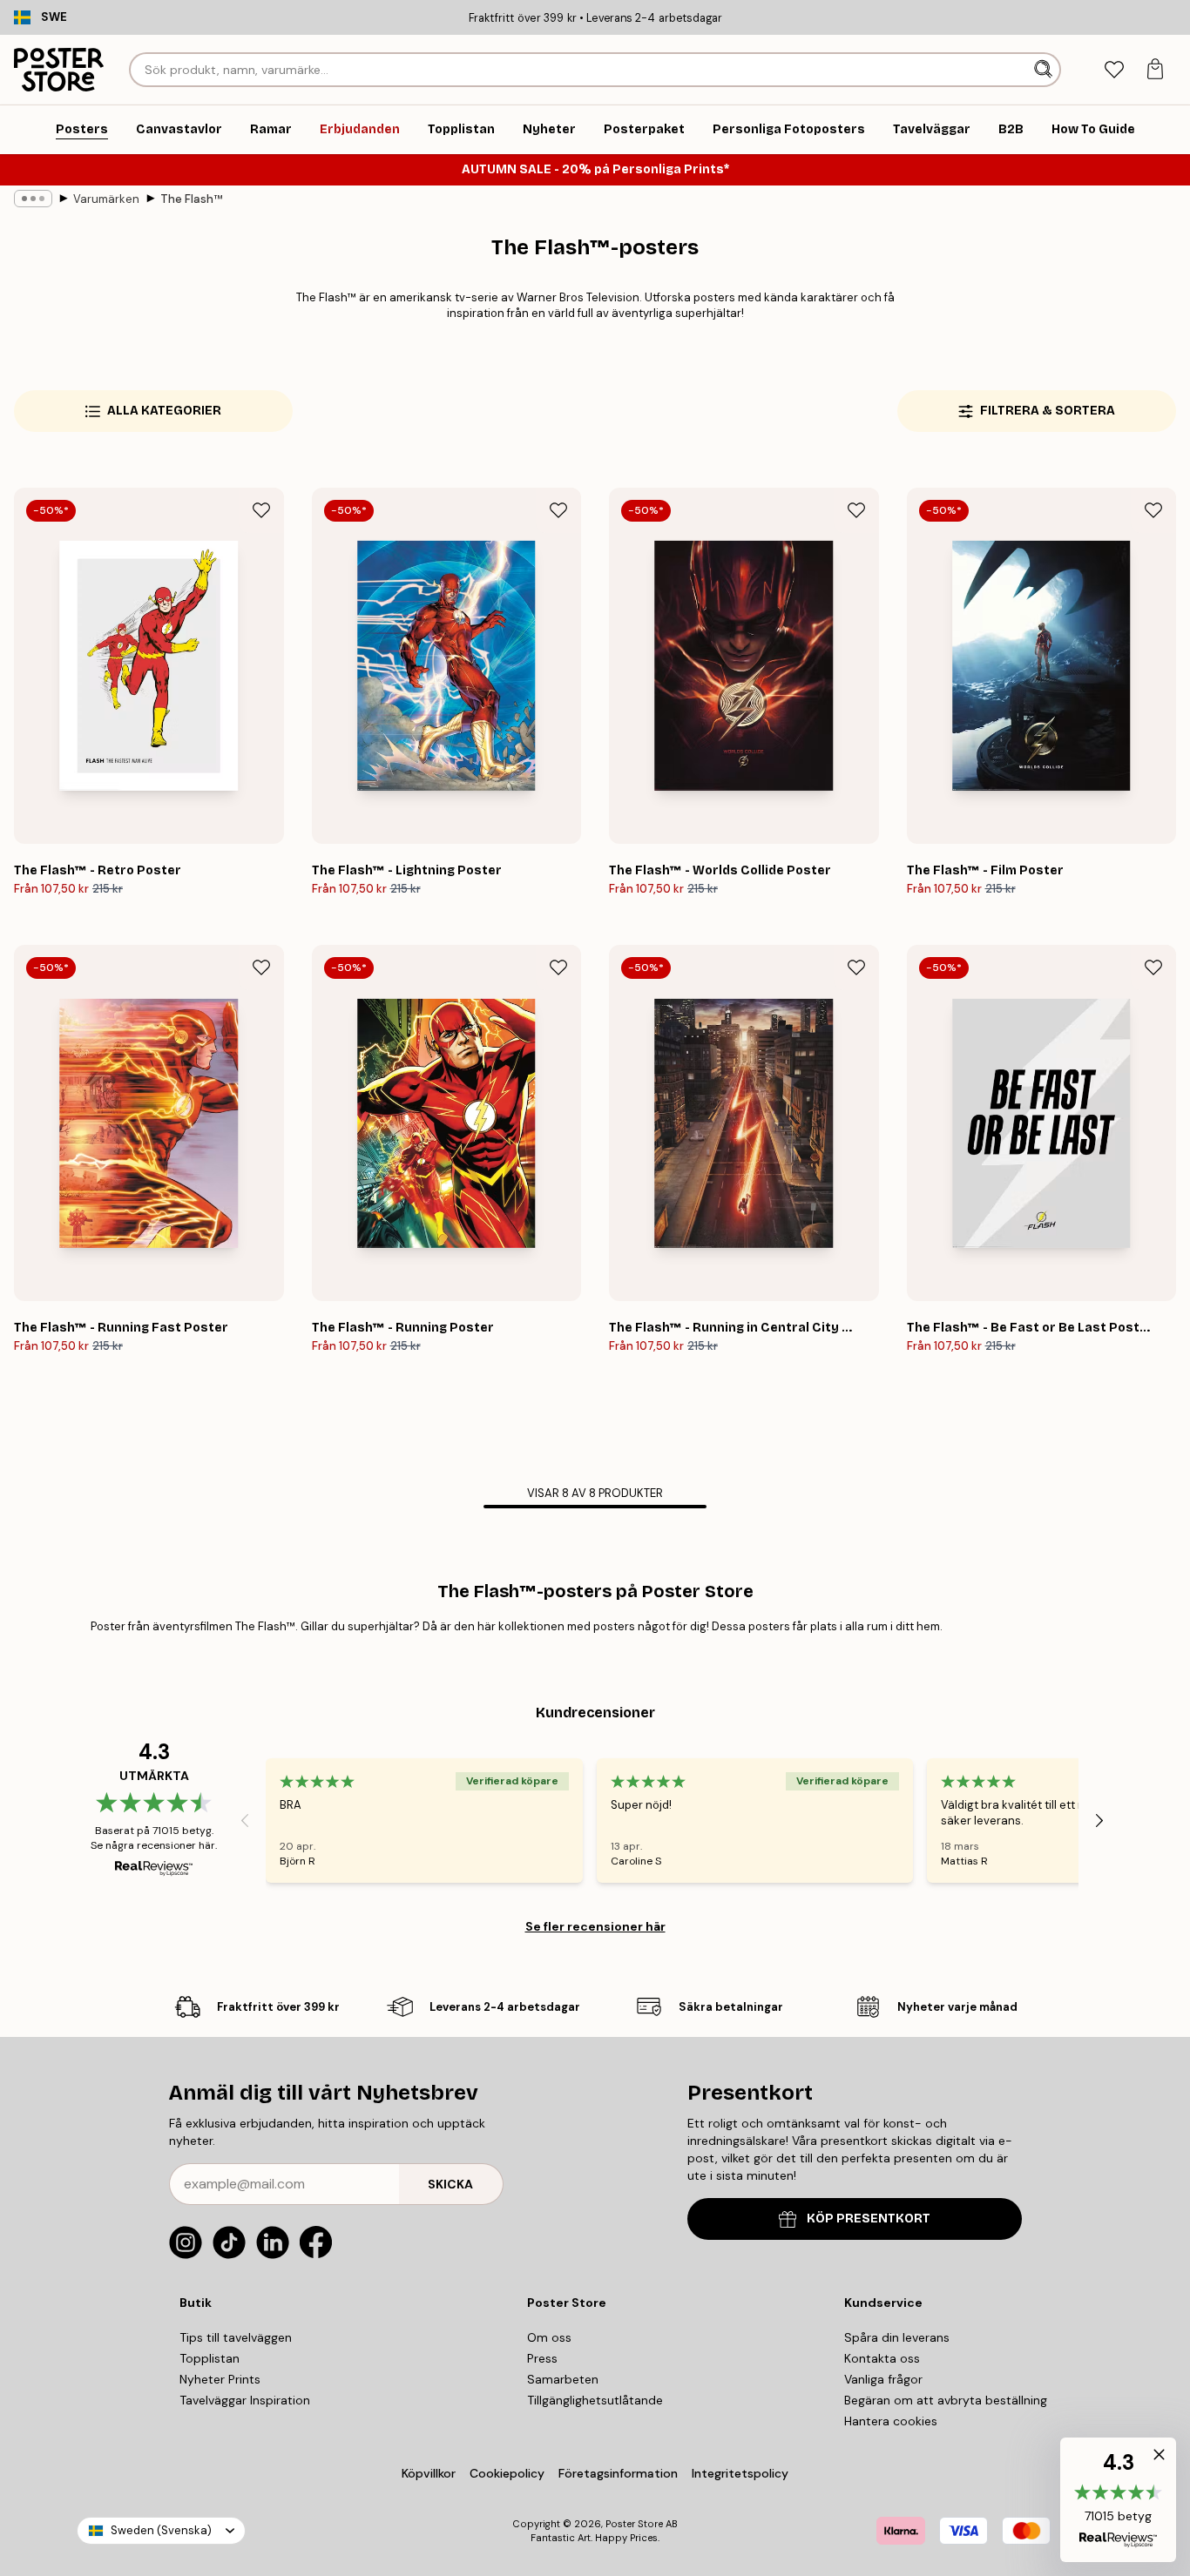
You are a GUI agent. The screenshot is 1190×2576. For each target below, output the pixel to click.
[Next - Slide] (1099, 1821)
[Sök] (1045, 70)
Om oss (549, 2337)
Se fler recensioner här (595, 1926)
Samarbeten (563, 2379)
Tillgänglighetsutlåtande (595, 2400)
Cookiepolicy (507, 2473)
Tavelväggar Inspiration (245, 2400)
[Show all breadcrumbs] (33, 199)
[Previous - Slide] (245, 1821)
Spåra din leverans (897, 2337)
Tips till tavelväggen (236, 2337)
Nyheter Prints (220, 2379)
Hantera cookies (891, 2421)
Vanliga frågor (883, 2379)
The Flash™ (191, 199)
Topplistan (210, 2358)
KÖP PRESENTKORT (869, 2219)
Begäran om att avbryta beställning (946, 2400)
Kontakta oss (882, 2358)
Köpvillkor (429, 2473)
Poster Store (634, 2524)
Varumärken (106, 199)
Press (542, 2358)
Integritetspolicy (740, 2473)
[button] (1118, 2500)
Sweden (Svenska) (161, 2530)
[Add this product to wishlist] (261, 510)
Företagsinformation (618, 2473)
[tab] (1114, 70)
